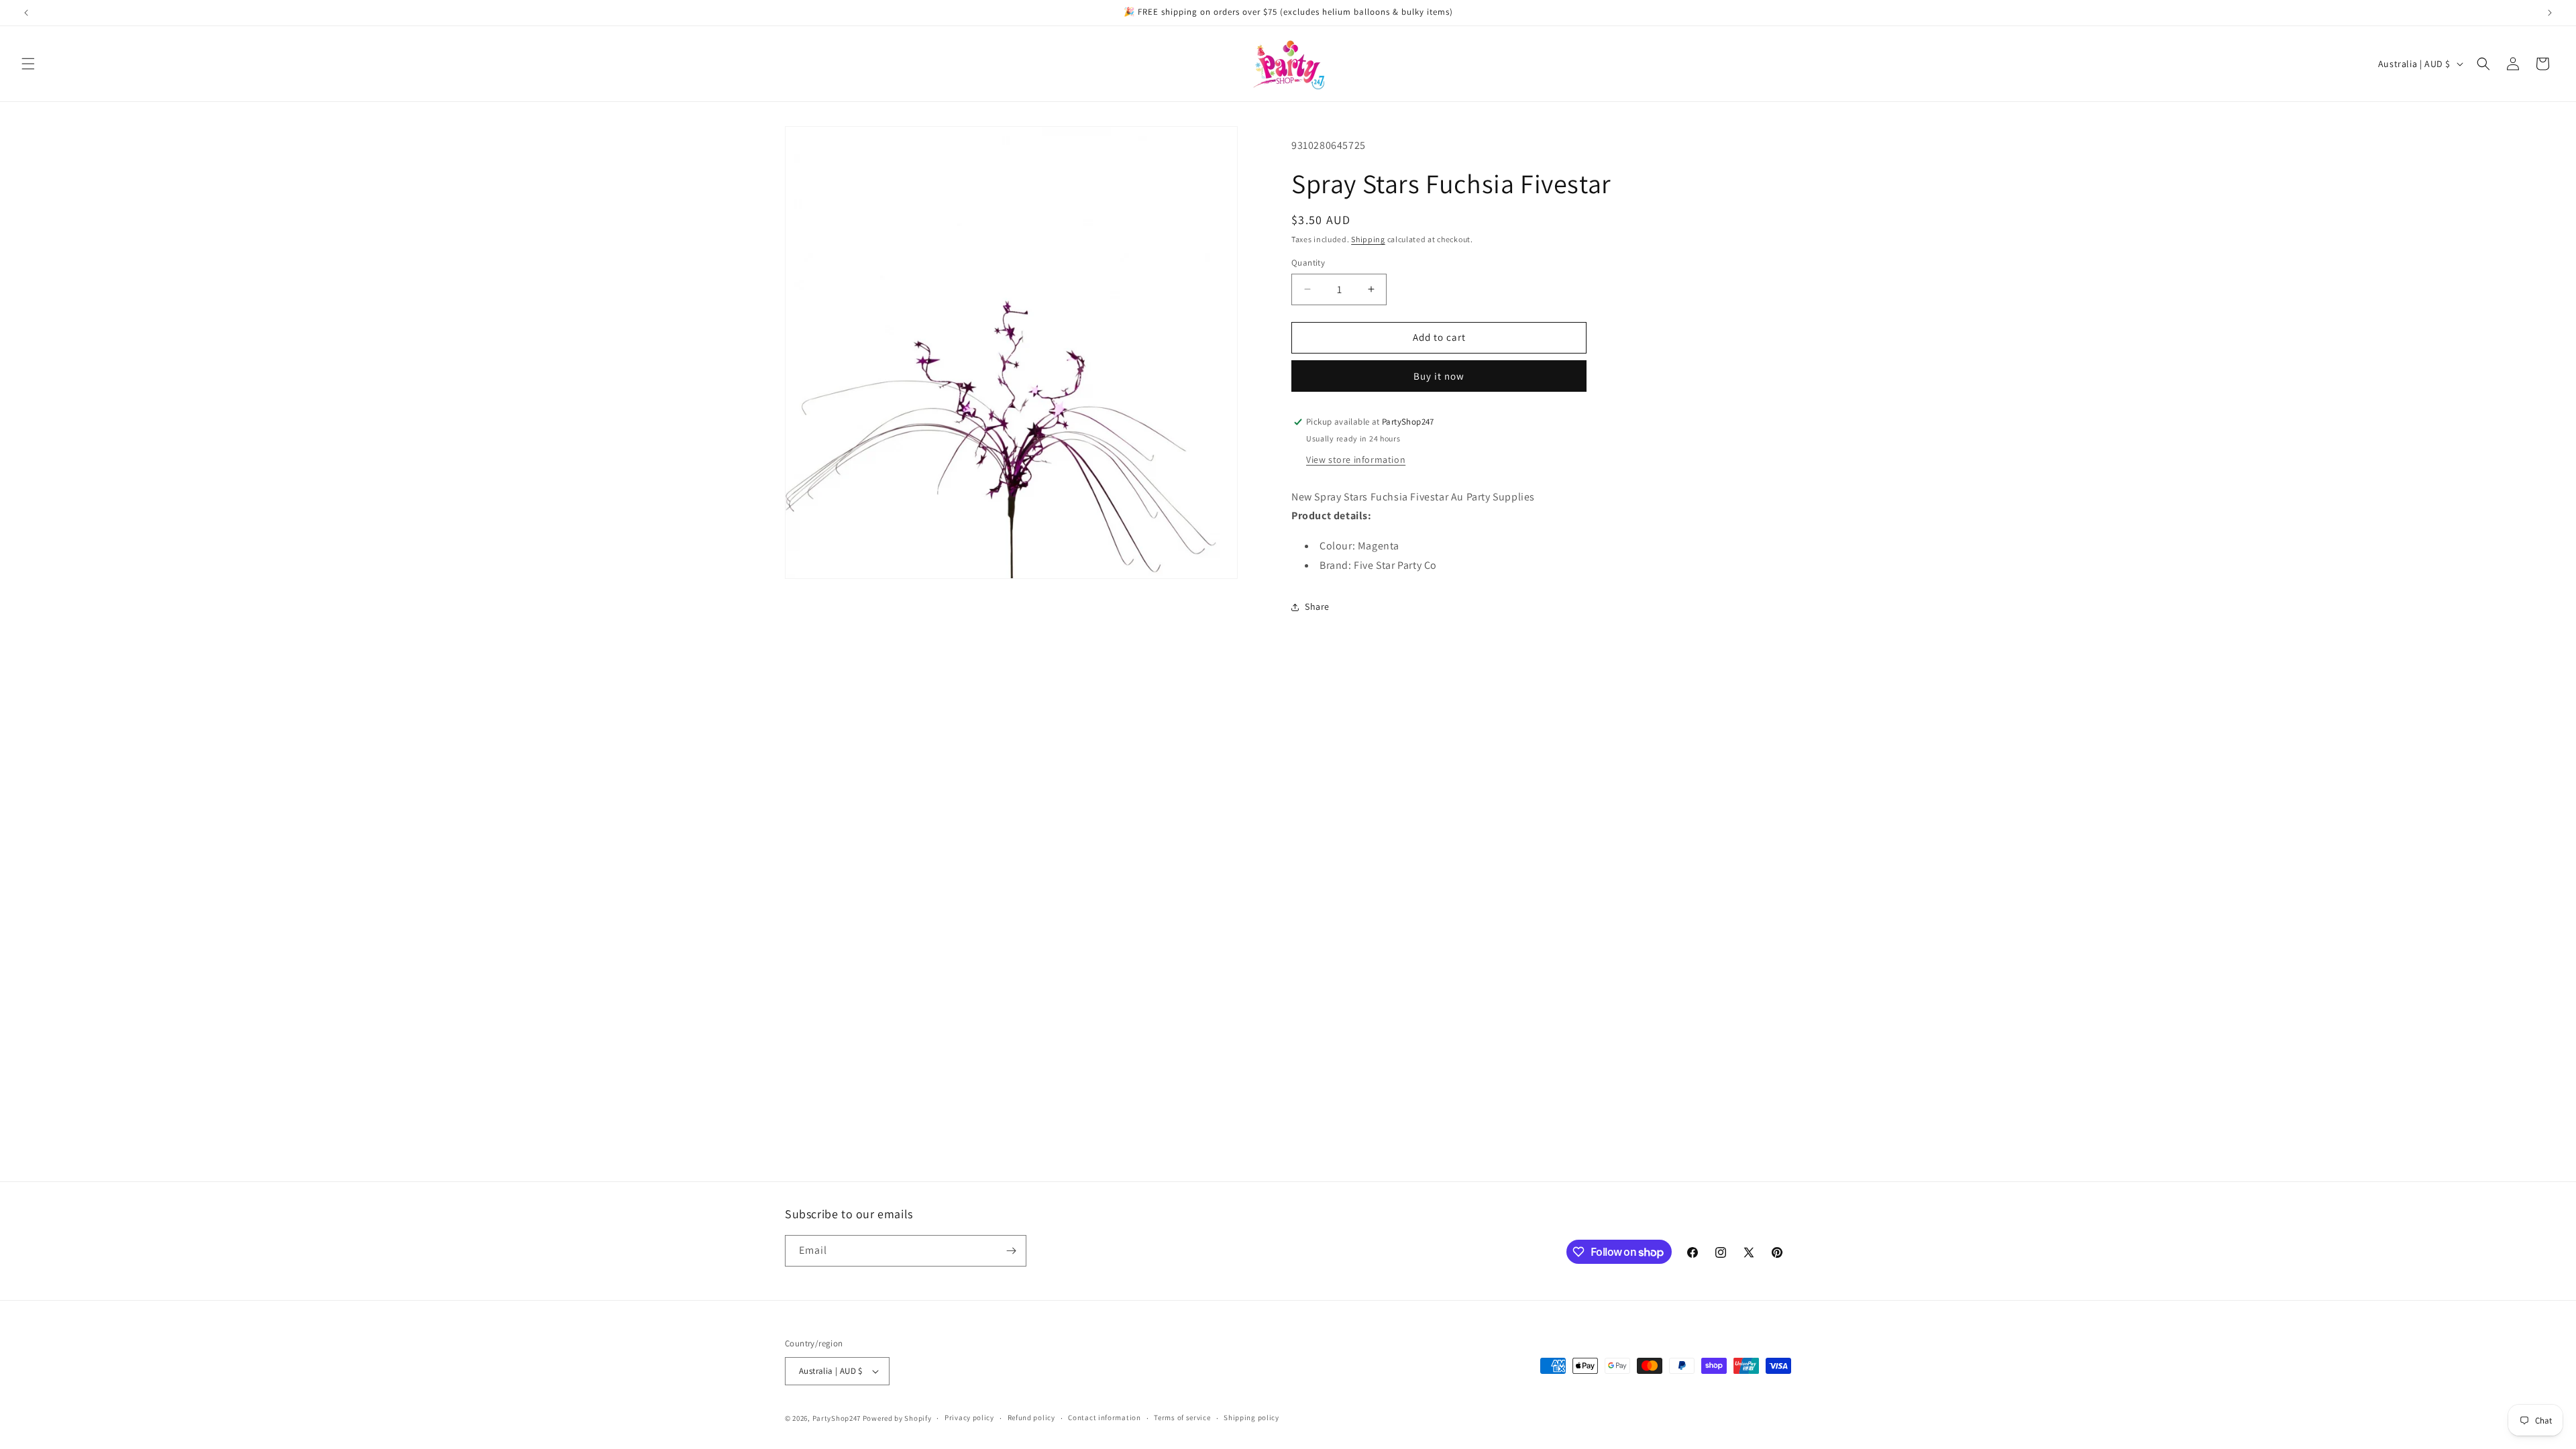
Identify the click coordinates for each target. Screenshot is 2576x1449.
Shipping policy (1251, 1417)
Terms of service (1182, 1417)
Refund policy (1031, 1417)
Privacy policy (969, 1417)
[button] (28, 64)
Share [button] (1317, 606)
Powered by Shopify (897, 1418)
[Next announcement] (2550, 13)
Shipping (1368, 239)
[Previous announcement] (26, 13)
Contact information (1104, 1417)
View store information (1356, 460)
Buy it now (1439, 376)
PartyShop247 (837, 1418)
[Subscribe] (1011, 1251)
